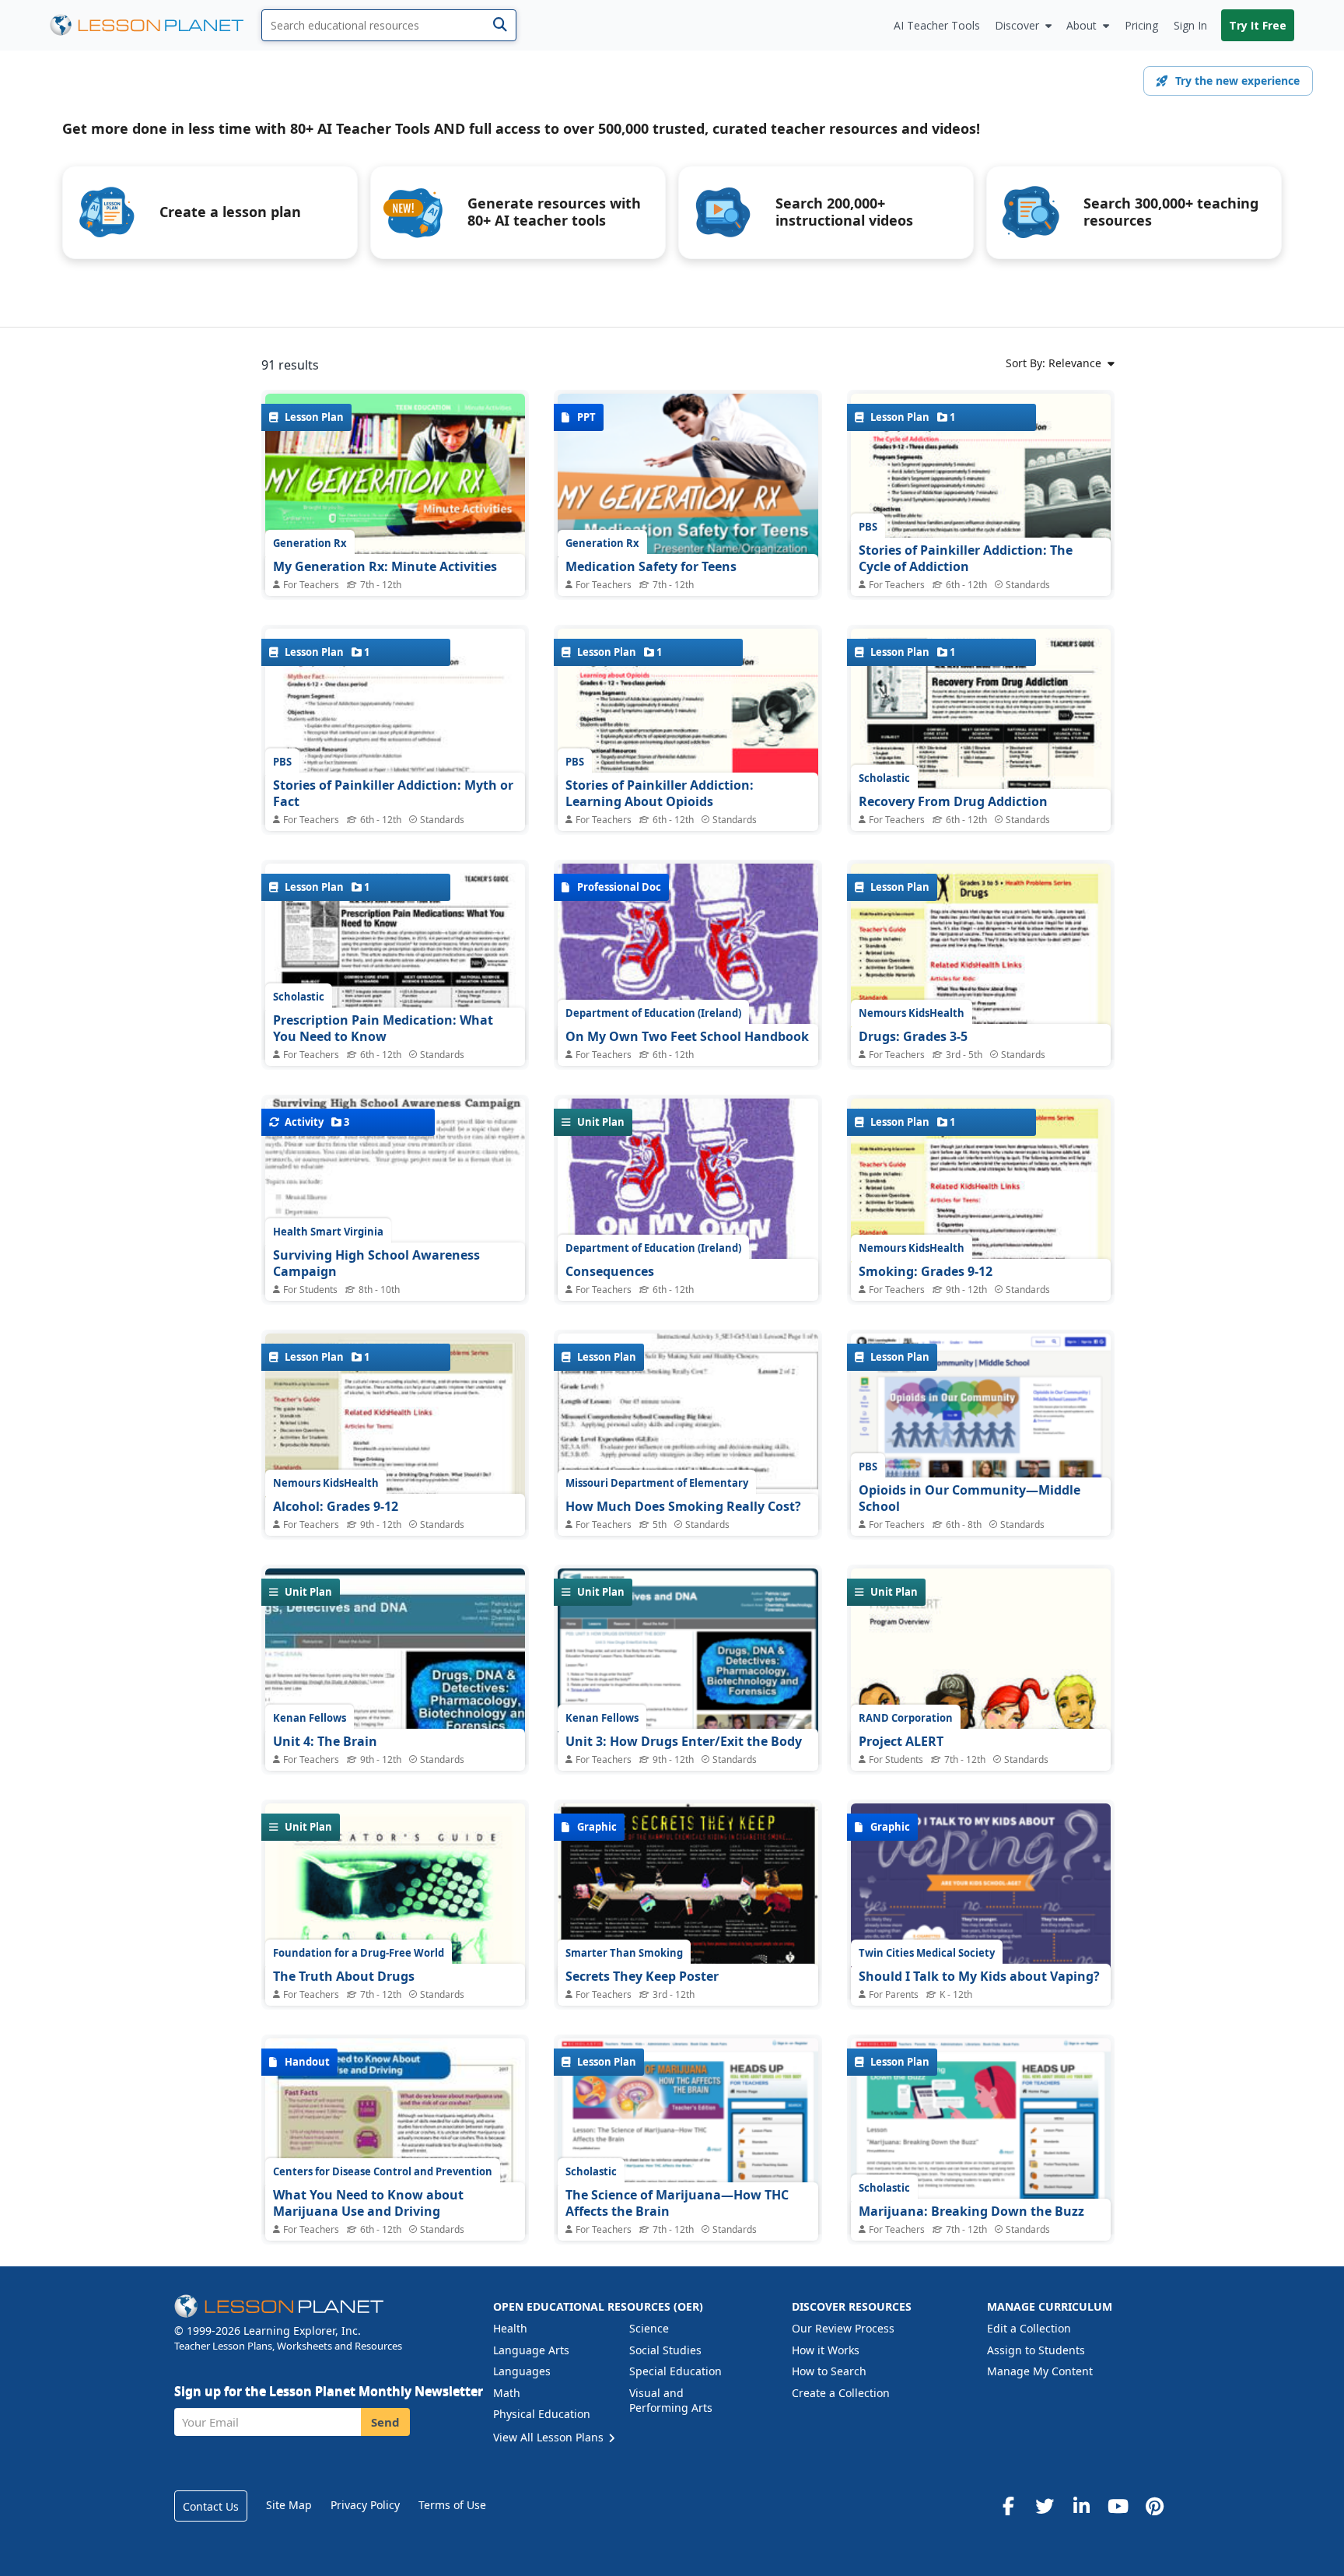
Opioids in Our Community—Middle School (969, 1498)
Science (649, 2328)
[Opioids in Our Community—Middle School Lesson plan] (981, 1439)
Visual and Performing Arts (671, 2401)
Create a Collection (841, 2393)
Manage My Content (1040, 2371)
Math (507, 2393)
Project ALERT (901, 1741)
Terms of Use (452, 2505)
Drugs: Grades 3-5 (913, 1036)
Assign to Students (1036, 2350)
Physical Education (542, 2414)
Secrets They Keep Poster (642, 1976)
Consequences (610, 1271)
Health (510, 2328)
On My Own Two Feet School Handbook (687, 1036)
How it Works (826, 2350)
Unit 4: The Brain (325, 1741)
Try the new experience (1237, 81)
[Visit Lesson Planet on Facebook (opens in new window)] (1008, 2506)
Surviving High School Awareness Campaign (376, 1263)
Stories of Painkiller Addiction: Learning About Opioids (660, 794)
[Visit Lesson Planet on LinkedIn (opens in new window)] (1081, 2506)
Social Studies (665, 2350)
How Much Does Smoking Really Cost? (683, 1506)
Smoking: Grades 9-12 (926, 1271)
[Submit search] (500, 25)
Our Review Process (843, 2328)
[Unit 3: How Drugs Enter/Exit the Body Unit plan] (688, 1695)
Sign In (1190, 25)
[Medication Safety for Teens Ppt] (688, 491)
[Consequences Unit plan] (688, 1249)
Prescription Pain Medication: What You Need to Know (383, 1029)
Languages (522, 2371)
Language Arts (531, 2350)
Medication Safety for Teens (651, 566)
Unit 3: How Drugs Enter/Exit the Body (684, 1741)
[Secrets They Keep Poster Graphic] (688, 1897)
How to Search (829, 2371)
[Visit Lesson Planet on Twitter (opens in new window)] (1045, 2506)
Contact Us (211, 2506)
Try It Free (1258, 25)
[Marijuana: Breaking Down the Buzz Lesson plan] (981, 2176)
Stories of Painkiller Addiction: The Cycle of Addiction (966, 559)
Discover (1017, 25)
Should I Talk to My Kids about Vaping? (979, 1976)
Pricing (1141, 25)
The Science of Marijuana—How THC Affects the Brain (677, 2203)
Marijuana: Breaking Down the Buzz (971, 2211)
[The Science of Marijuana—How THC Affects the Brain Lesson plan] (688, 2166)
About (1081, 25)
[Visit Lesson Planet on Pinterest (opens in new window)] (1154, 2506)
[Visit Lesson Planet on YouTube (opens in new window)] (1118, 2506)
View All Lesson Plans (550, 2437)
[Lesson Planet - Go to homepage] (156, 25)
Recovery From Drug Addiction (953, 801)
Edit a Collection (1029, 2328)
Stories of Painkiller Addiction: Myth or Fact (393, 794)
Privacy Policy (365, 2505)
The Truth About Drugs (344, 1976)
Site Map (289, 2505)
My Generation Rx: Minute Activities (385, 566)
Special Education (675, 2371)
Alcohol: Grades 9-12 (336, 1506)
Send (385, 2422)
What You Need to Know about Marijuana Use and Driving (368, 2203)
